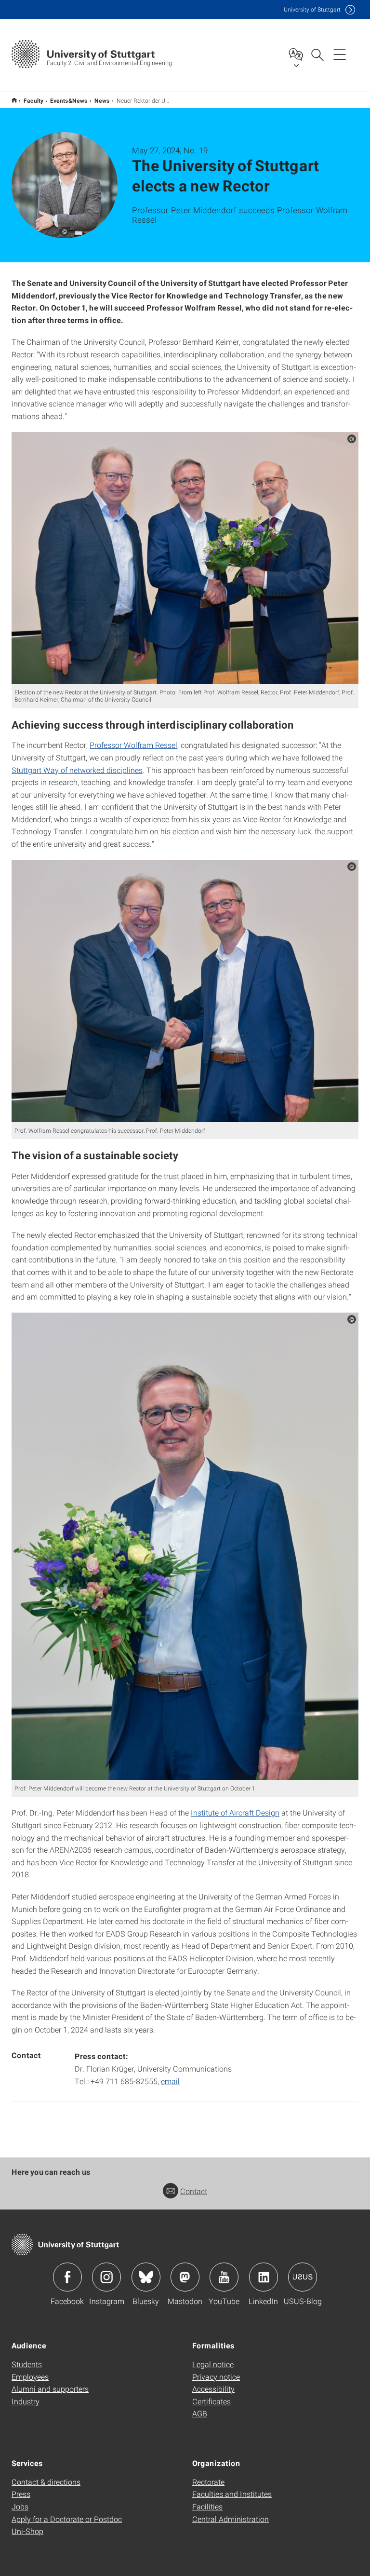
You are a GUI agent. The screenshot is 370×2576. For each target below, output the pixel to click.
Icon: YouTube (224, 2277)
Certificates (211, 2401)
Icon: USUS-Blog (303, 2277)
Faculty (33, 100)
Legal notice (213, 2364)
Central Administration (231, 2519)
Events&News (69, 100)
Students (27, 2364)
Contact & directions (46, 2482)
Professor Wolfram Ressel (133, 745)
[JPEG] (185, 558)
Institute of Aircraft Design (235, 1812)
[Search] (317, 54)
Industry (26, 2401)
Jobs (20, 2506)
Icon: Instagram (106, 2277)
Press (21, 2494)
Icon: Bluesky (146, 2277)
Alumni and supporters (50, 2389)
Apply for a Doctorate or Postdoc (67, 2519)
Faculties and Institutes (232, 2494)
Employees (30, 2377)
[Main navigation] (340, 54)
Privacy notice (216, 2377)
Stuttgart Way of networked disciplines (77, 770)
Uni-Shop (27, 2531)
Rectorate (208, 2482)
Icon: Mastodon (185, 2277)
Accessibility (213, 2389)
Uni (312, 9)
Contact (194, 2191)
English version (14, 100)
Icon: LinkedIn (264, 2277)
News (102, 100)
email (170, 2081)
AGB (200, 2413)
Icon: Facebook (67, 2277)
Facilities (207, 2506)
